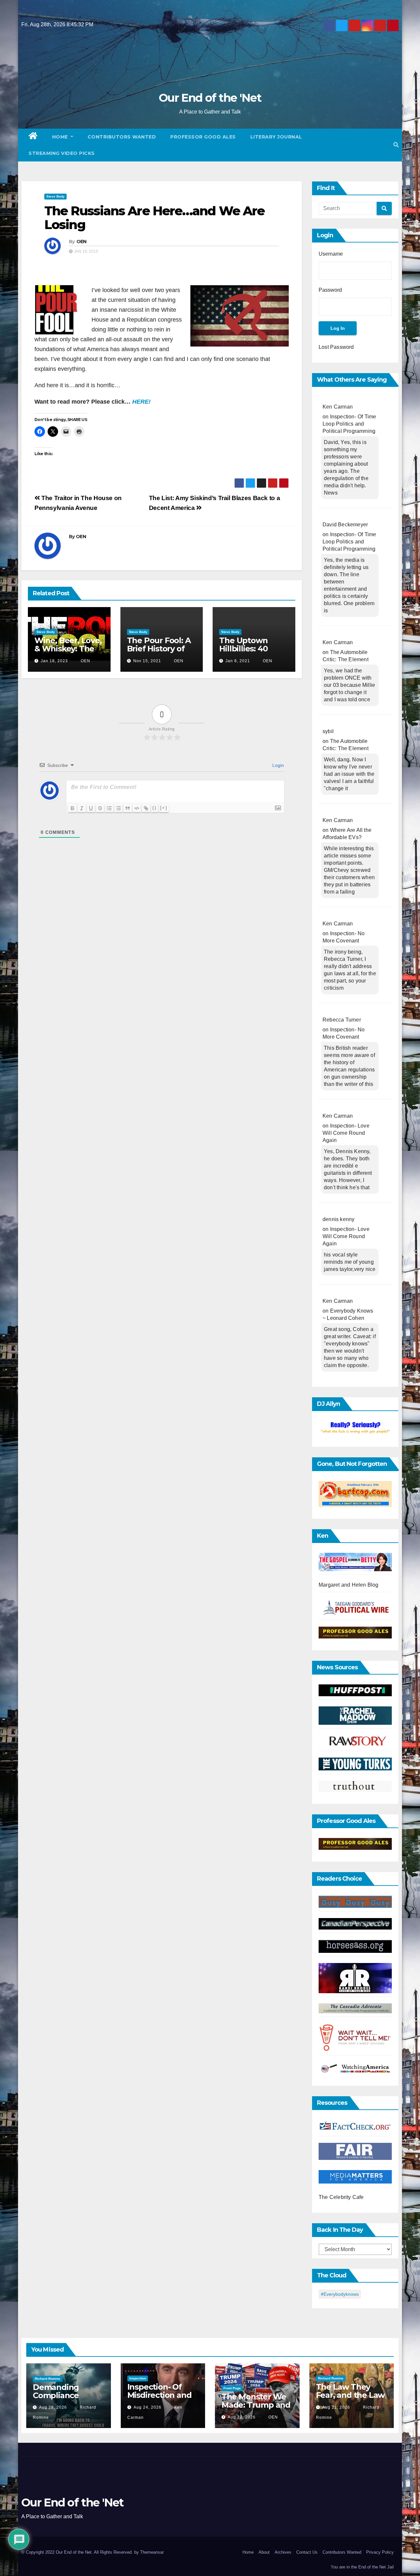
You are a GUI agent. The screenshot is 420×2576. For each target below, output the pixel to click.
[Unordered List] (118, 808)
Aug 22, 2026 (242, 2417)
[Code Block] (137, 808)
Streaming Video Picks (62, 153)
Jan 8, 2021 (238, 661)
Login (277, 765)
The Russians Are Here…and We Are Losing (154, 218)
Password (330, 290)
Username (331, 254)
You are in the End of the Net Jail (362, 2567)
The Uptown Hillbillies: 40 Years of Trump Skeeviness (249, 653)
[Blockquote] (128, 808)
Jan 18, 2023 (54, 661)
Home (61, 137)
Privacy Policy (380, 2552)
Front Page (232, 2388)
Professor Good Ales (203, 137)
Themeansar (152, 2552)
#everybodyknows (340, 2294)
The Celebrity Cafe (341, 2197)
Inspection (138, 2378)
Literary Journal (276, 137)
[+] (164, 808)
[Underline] (91, 808)
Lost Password (336, 347)
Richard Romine (48, 2379)
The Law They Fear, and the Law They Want (350, 2395)
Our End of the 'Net (210, 98)
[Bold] (73, 808)
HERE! (141, 402)
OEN (82, 242)
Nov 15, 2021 (147, 661)
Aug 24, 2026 (147, 2407)
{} (155, 808)
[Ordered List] (109, 808)
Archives (283, 2552)
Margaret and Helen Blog (349, 1585)
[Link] (146, 808)
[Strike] (100, 808)
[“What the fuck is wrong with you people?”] (355, 1428)
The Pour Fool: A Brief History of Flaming (159, 649)
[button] (396, 145)
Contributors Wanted (122, 137)
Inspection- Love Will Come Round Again (346, 1133)
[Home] (33, 137)
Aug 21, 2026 (336, 2407)
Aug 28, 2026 (53, 2407)
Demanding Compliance (56, 2391)
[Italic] (82, 808)
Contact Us (307, 2552)
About (264, 2552)
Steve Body (55, 196)
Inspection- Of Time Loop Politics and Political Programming (349, 424)
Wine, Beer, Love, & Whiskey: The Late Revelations (68, 649)
